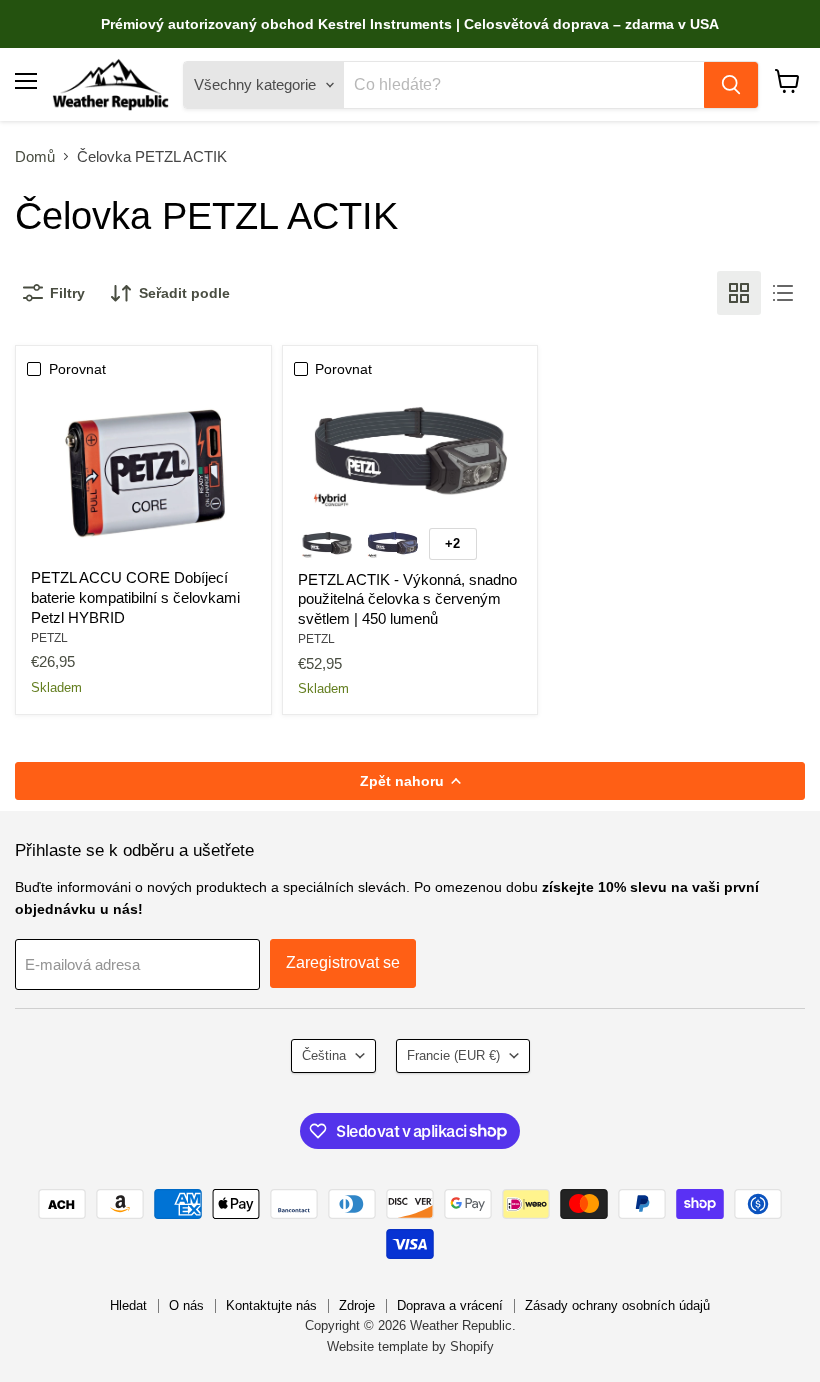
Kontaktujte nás (271, 1305)
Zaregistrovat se (343, 962)
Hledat (128, 1305)
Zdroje (357, 1305)
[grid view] (739, 293)
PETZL (49, 638)
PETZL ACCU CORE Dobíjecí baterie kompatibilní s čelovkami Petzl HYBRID (135, 597)
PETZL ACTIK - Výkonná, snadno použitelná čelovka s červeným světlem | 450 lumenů (407, 599)
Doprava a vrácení (450, 1305)
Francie (453, 1055)
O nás (186, 1305)
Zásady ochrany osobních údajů (617, 1305)
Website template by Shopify (410, 1346)
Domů (35, 156)
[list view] (783, 293)
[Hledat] (731, 85)
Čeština (324, 1055)
